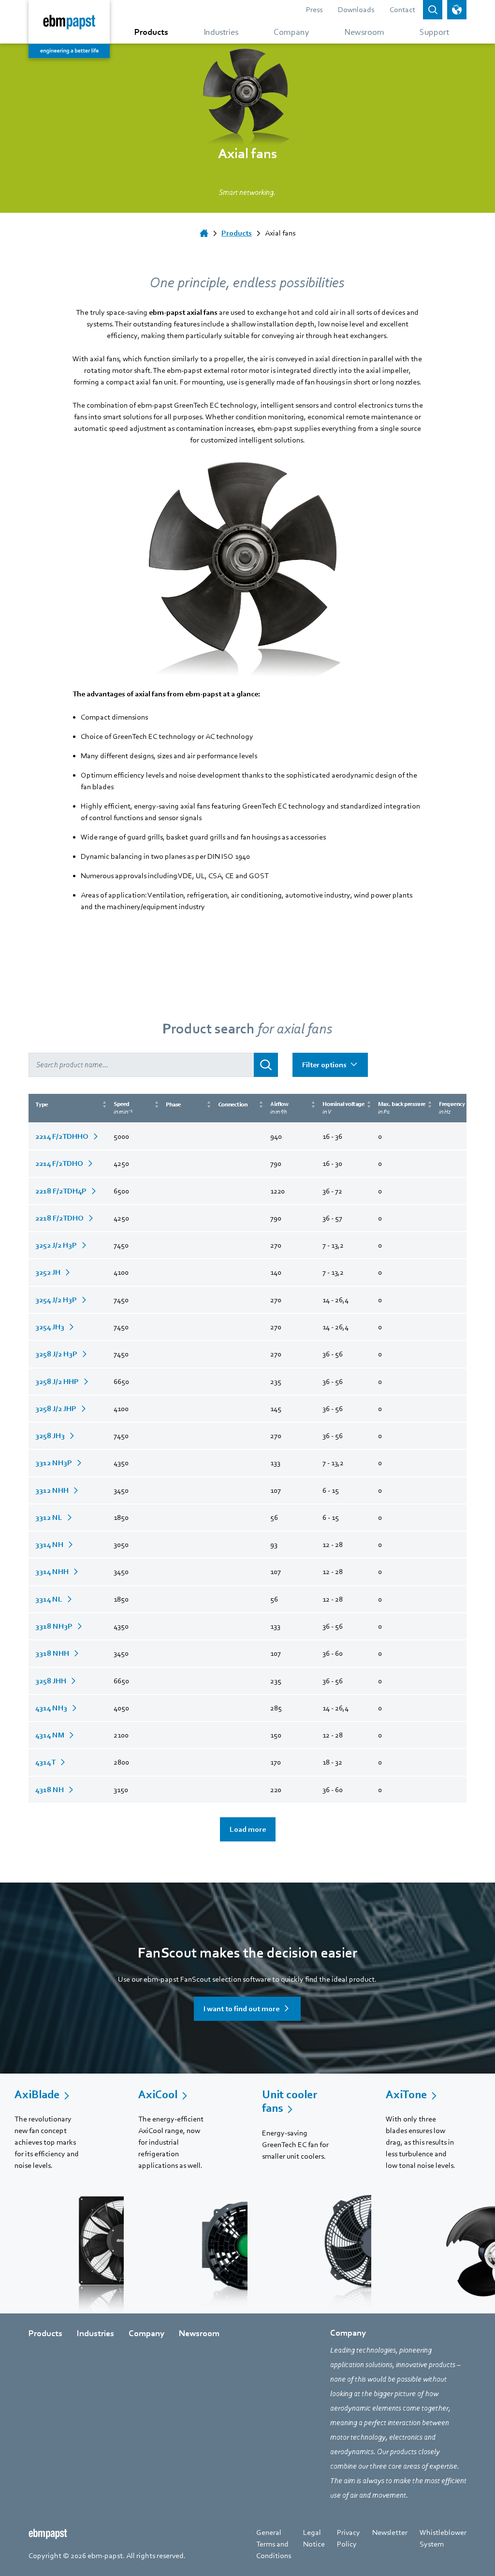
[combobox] (141, 1065)
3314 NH (49, 1545)
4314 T (45, 1762)
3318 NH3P (54, 1626)
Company (146, 2333)
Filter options (324, 1065)
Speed (123, 1108)
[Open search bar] (433, 10)
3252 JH (48, 1272)
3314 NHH (52, 1572)
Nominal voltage (343, 1108)
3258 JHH (51, 1681)
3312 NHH (52, 1490)
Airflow (279, 1108)
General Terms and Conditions (274, 2544)
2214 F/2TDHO (59, 1163)
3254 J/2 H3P (56, 1300)
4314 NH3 (51, 1708)
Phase (173, 1104)
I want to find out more (241, 2009)
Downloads (356, 10)
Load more (248, 1829)
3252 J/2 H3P (56, 1245)
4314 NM (50, 1735)
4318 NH (50, 1790)
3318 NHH (52, 1653)
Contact (402, 10)
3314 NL (49, 1599)
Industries (95, 2333)
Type (42, 1104)
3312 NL (49, 1517)
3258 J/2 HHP (57, 1382)
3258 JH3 (50, 1436)
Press (314, 10)
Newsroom (199, 2333)
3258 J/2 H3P (56, 1354)
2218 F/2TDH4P (61, 1191)
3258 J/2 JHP (56, 1409)
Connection (233, 1104)
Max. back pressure (402, 1108)
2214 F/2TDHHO (62, 1136)
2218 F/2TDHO (59, 1218)
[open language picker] (457, 10)
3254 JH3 (50, 1327)
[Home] (204, 233)
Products (45, 2333)
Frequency (452, 1108)
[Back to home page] (69, 29)
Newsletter (390, 2532)
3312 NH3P (54, 1463)
